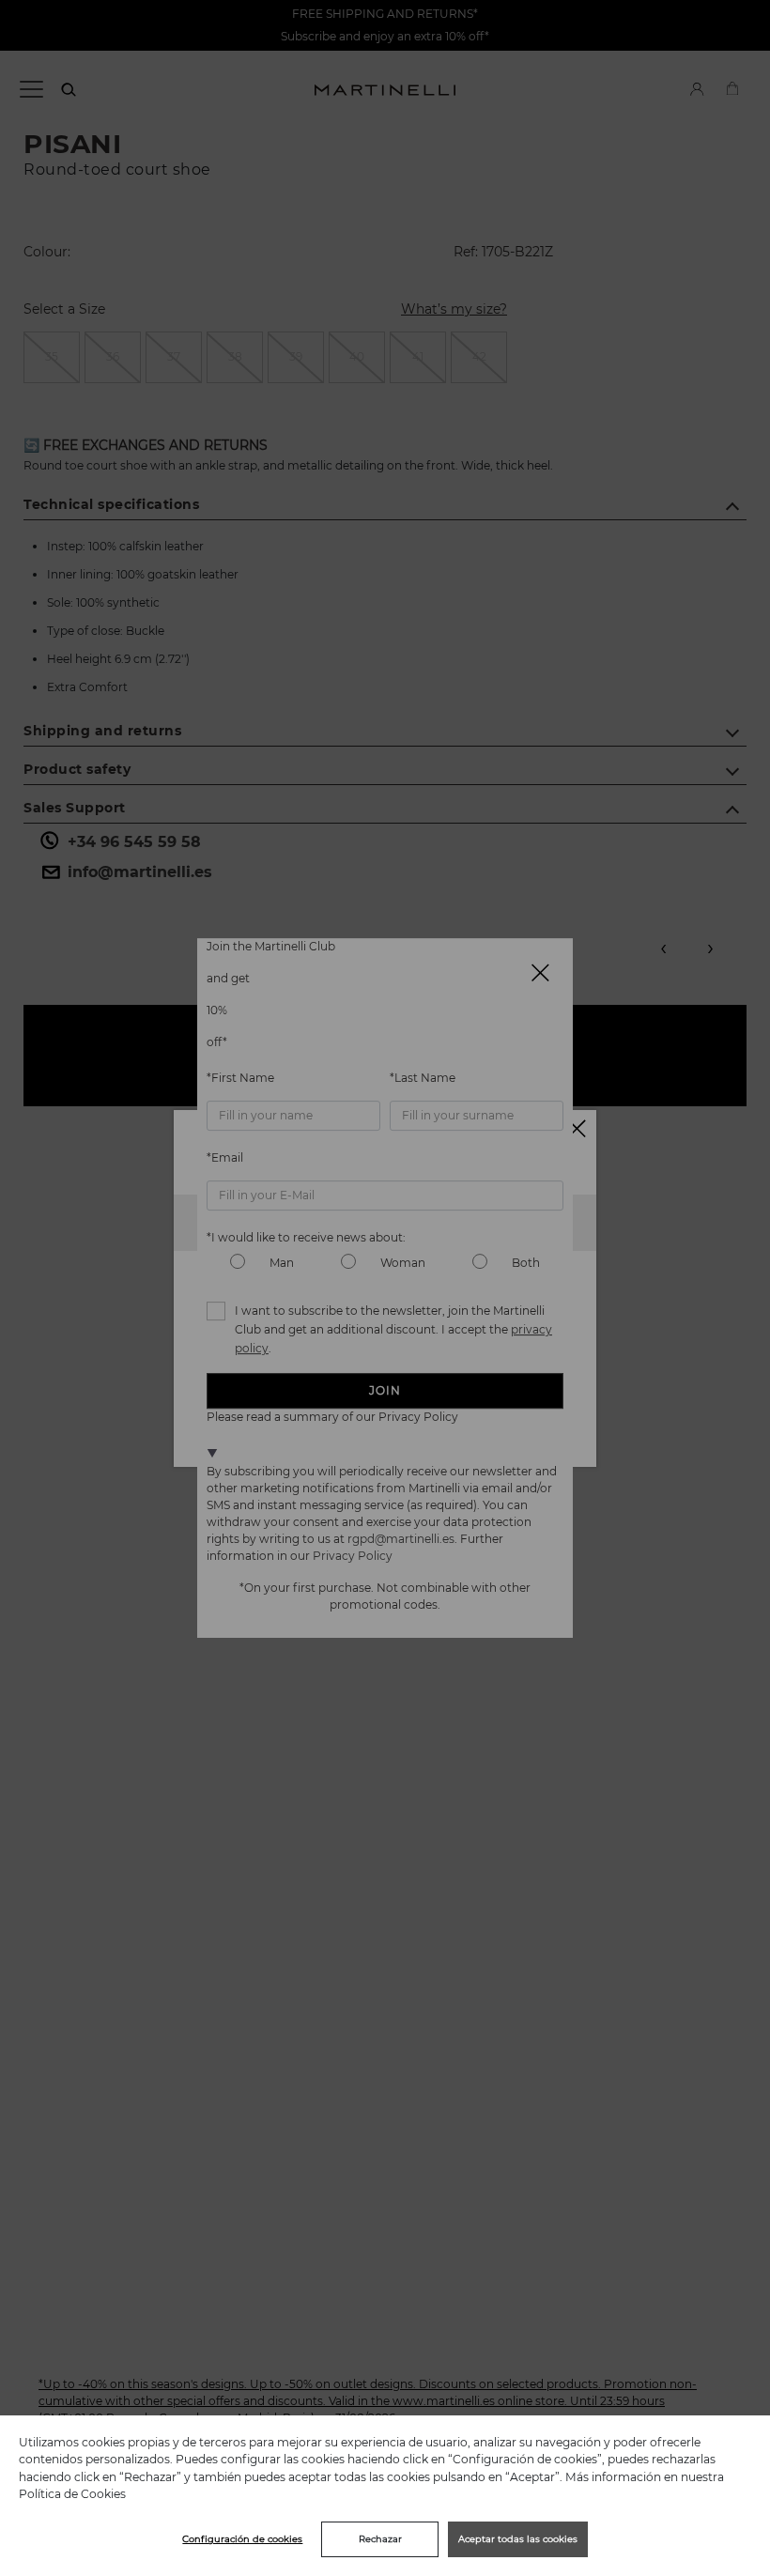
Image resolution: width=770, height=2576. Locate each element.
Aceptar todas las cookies (518, 2539)
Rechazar (380, 2539)
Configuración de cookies (242, 2539)
